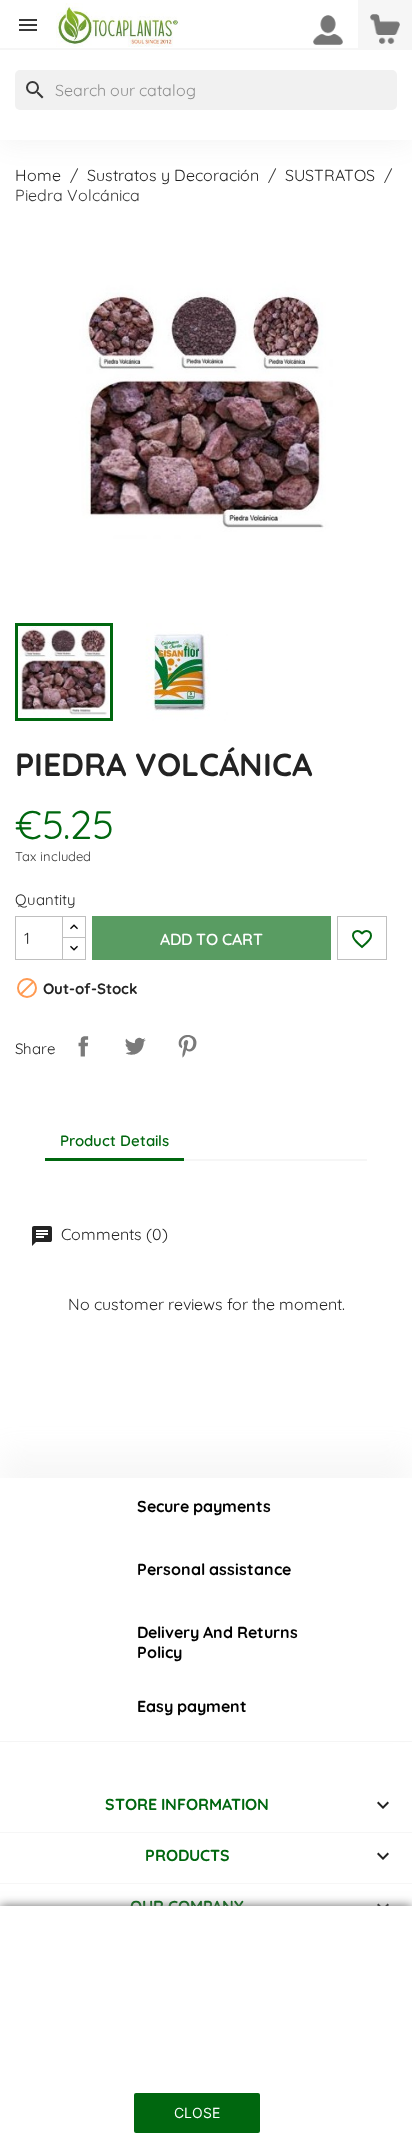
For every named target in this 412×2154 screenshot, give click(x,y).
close (197, 2112)
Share (83, 1046)
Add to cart (211, 939)
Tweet (135, 1046)
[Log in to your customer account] (328, 28)
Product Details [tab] (114, 1140)
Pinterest (187, 1046)
